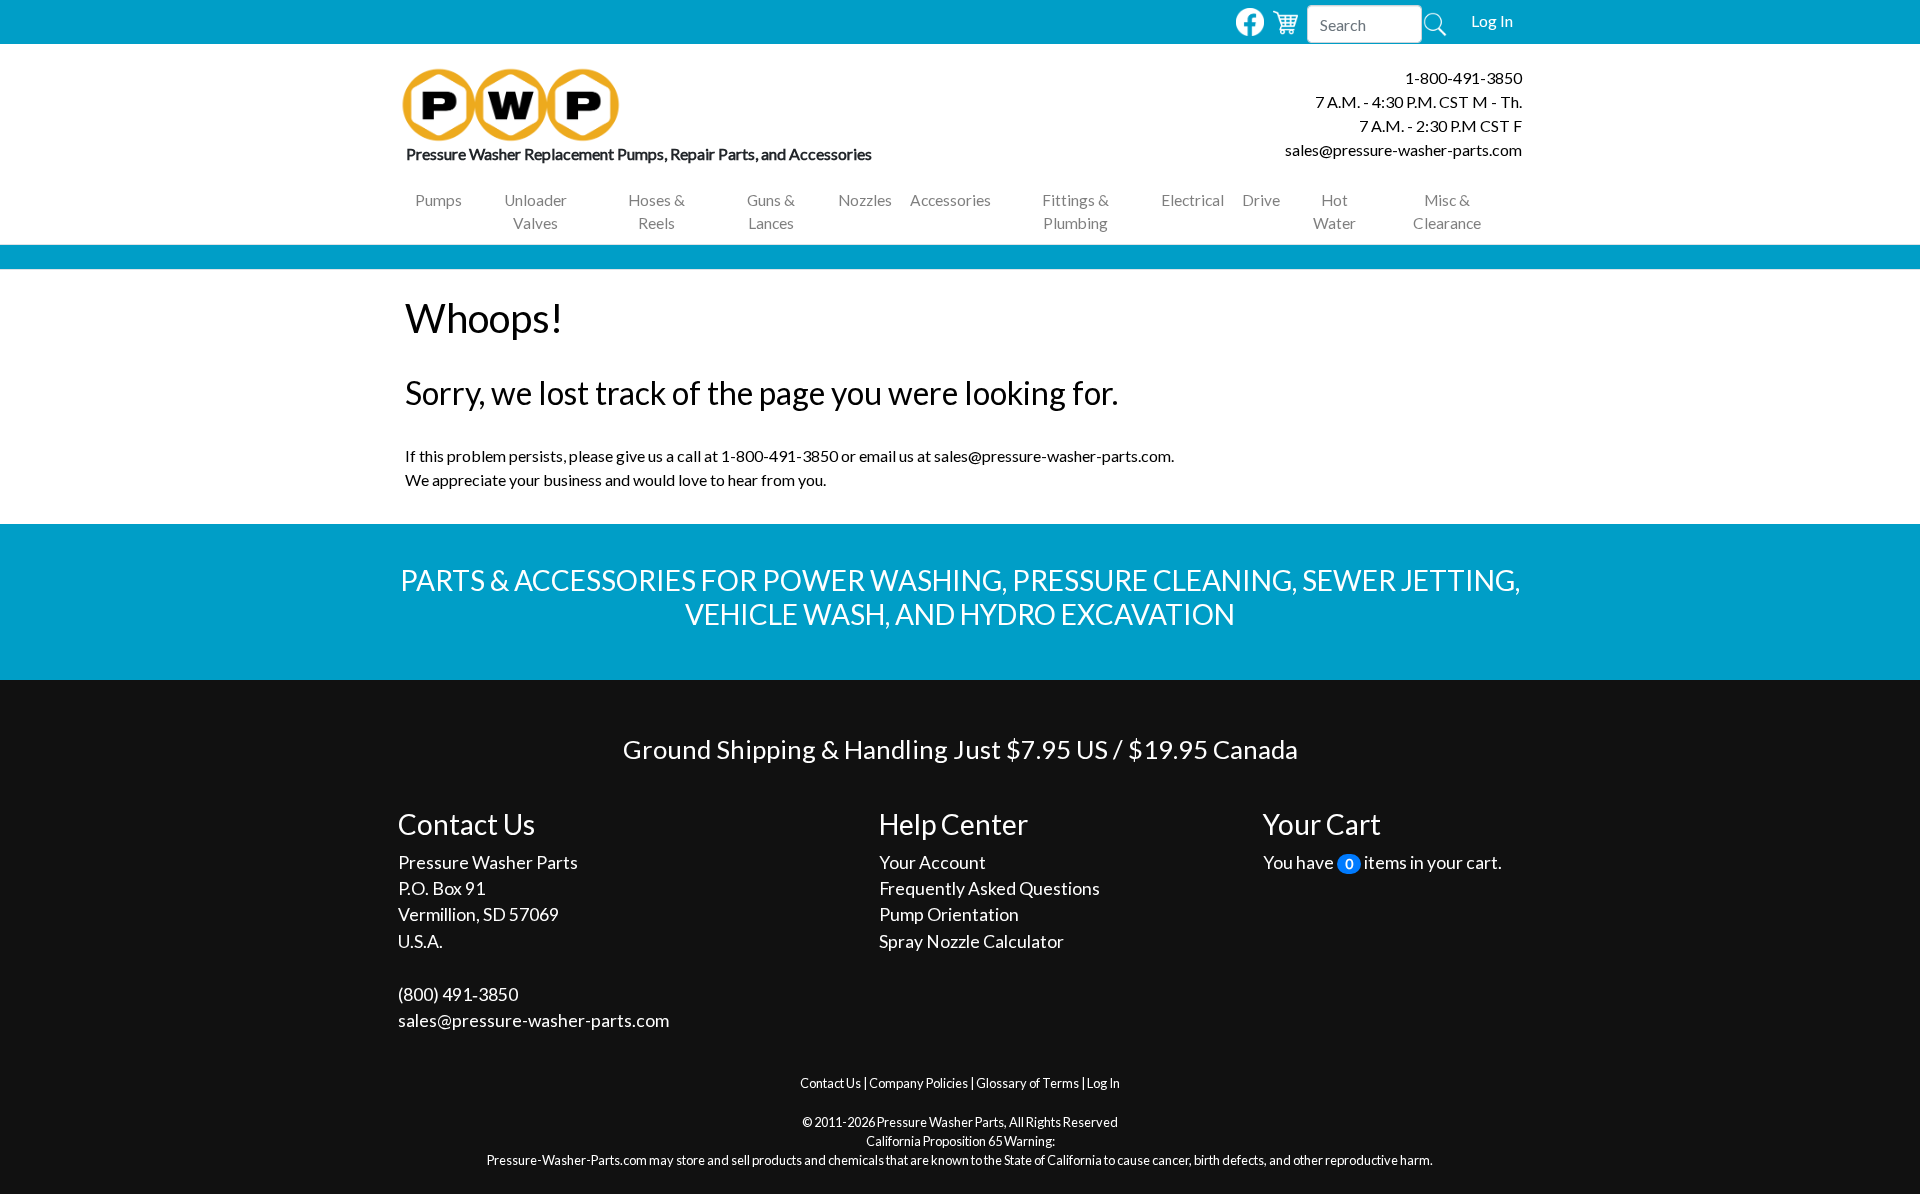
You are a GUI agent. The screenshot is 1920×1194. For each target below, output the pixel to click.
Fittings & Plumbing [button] (1075, 211)
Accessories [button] (950, 200)
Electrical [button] (1192, 200)
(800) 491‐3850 (458, 994)
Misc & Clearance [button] (1447, 211)
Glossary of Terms (1027, 1083)
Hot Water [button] (1334, 211)
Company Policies (918, 1083)
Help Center (953, 824)
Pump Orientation (949, 914)
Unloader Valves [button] (535, 211)
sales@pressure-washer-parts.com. (1054, 455)
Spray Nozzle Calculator (971, 941)
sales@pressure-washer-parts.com (1403, 149)
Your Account (932, 862)
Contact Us (830, 1083)
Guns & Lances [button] (771, 211)
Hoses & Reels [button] (656, 211)
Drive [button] (1261, 200)
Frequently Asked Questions (989, 888)
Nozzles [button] (865, 200)
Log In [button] (1492, 20)
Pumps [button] (438, 200)
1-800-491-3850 (1463, 77)
